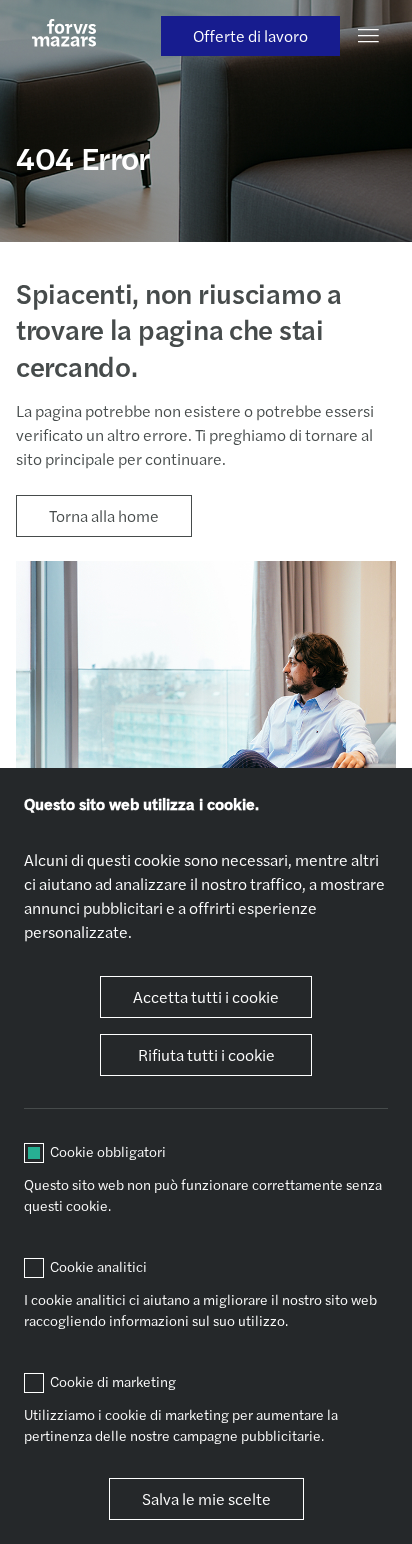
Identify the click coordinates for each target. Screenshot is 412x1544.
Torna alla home (104, 515)
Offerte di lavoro (250, 35)
